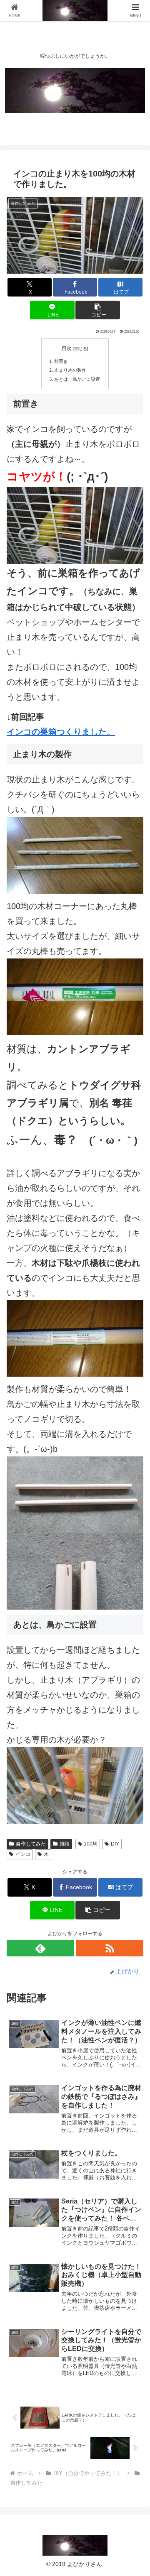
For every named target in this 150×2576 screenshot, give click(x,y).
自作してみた (31, 1844)
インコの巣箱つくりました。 (61, 732)
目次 (67, 348)
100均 (91, 1844)
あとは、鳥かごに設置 (77, 379)
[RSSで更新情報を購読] (110, 1948)
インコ (23, 1854)
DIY (115, 1844)
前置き (61, 361)
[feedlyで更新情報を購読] (40, 1948)
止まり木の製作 (70, 370)
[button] (98, 310)
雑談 (65, 1844)
